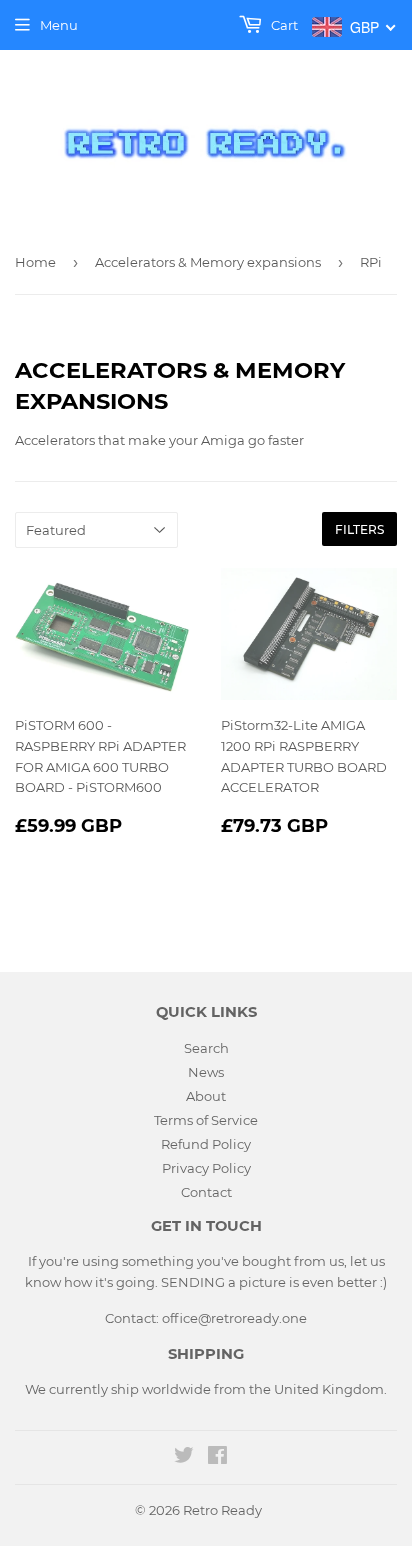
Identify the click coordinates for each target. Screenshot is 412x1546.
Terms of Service (206, 1120)
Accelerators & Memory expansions (208, 262)
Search (206, 1048)
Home (35, 262)
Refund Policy (206, 1144)
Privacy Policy (206, 1168)
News (206, 1072)
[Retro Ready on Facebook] (217, 1458)
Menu (59, 25)
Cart (283, 25)
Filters (359, 529)
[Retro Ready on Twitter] (184, 1458)
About (206, 1096)
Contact (206, 1192)
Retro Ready (222, 1510)
